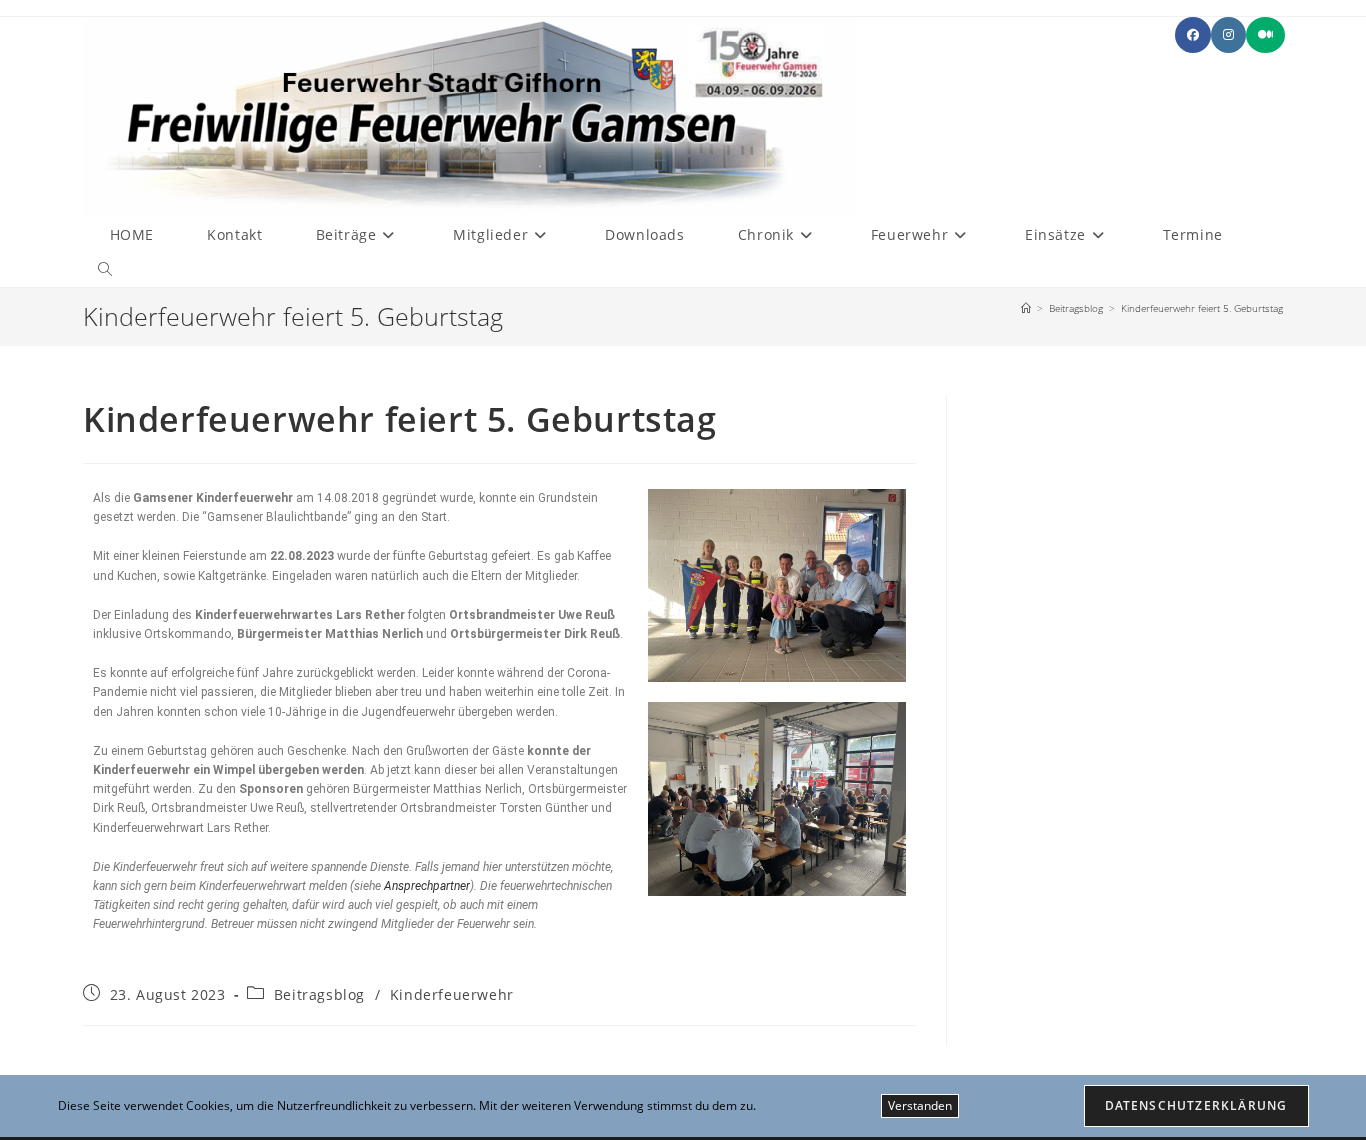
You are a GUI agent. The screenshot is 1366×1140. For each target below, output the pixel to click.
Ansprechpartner (427, 886)
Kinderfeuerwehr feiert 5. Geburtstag (1202, 308)
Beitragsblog (319, 994)
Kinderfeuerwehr (452, 994)
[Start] (1026, 308)
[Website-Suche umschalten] (105, 269)
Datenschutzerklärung (1196, 1105)
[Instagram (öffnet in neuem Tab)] (1228, 35)
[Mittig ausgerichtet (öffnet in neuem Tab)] (1265, 35)
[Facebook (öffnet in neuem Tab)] (1193, 35)
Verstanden (920, 1105)
